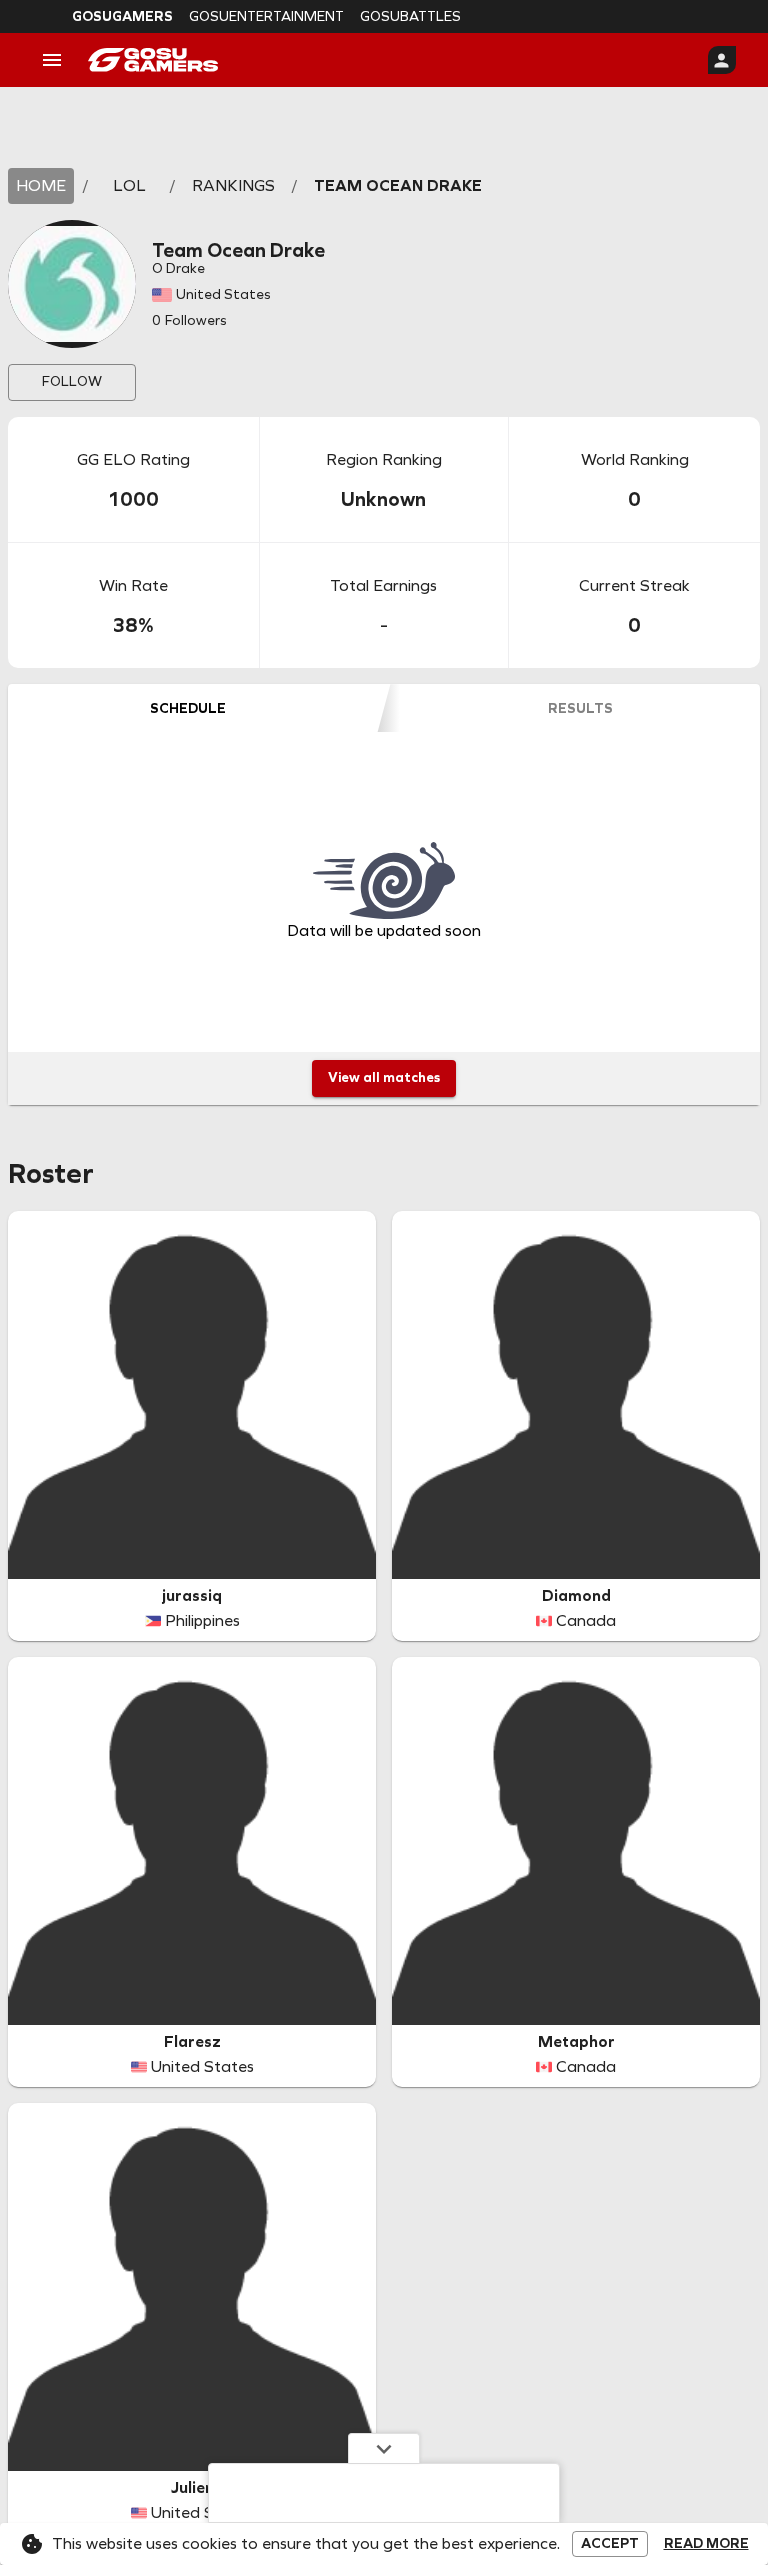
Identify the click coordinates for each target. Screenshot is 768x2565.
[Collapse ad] (384, 2448)
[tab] (188, 708)
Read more (706, 2544)
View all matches (384, 1077)
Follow (72, 381)
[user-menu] (722, 60)
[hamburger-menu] (52, 60)
